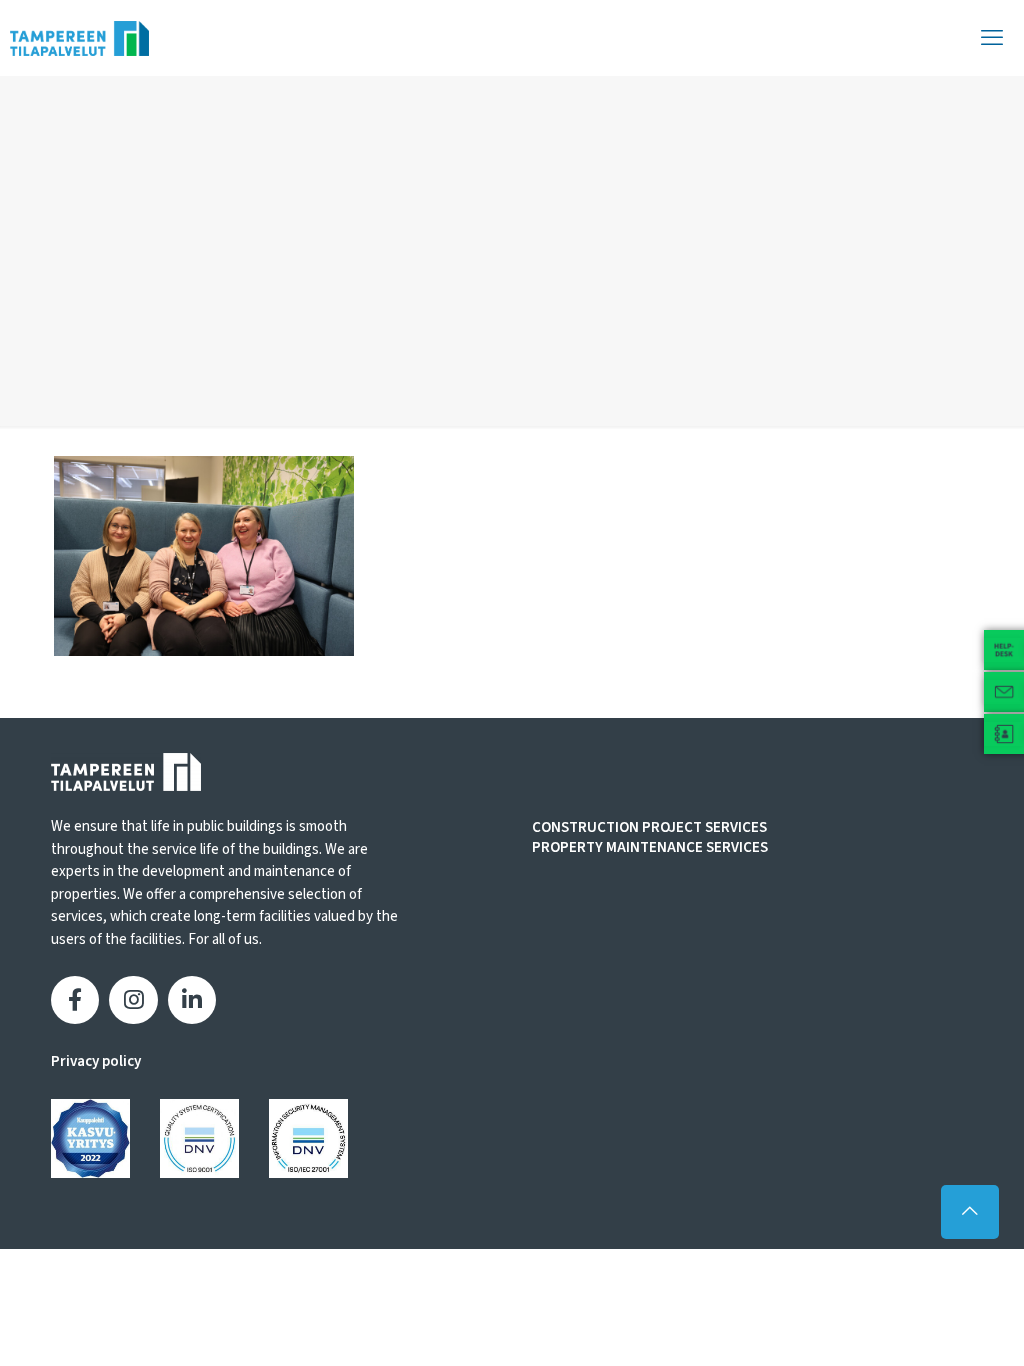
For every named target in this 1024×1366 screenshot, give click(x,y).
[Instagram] (133, 1000)
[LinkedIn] (192, 1000)
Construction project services (649, 828)
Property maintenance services (650, 848)
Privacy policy (96, 1061)
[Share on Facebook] (75, 1000)
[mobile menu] (992, 38)
